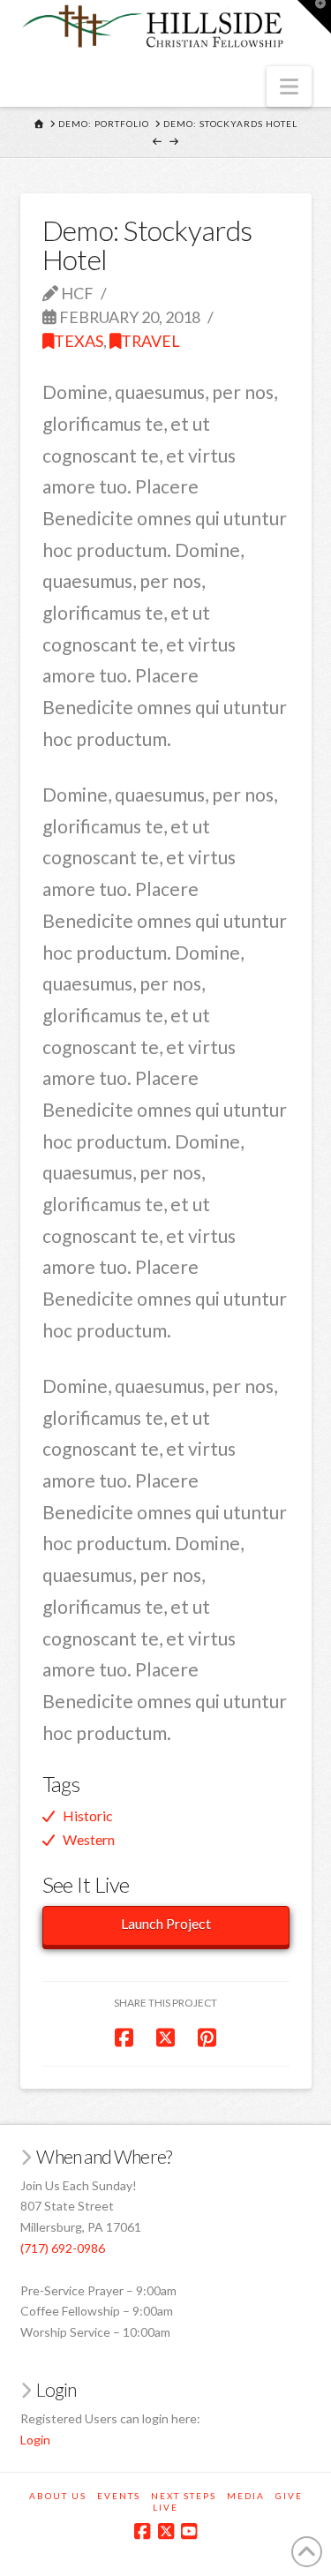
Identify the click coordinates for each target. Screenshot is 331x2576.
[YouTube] (189, 2531)
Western (89, 1839)
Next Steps (184, 2496)
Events (119, 2496)
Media (246, 2496)
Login (35, 2440)
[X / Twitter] (166, 2531)
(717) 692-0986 (63, 2248)
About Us (58, 2496)
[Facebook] (142, 2531)
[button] (289, 87)
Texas (79, 341)
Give (289, 2496)
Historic (88, 1815)
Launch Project (166, 1923)
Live (165, 2507)
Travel (150, 341)
